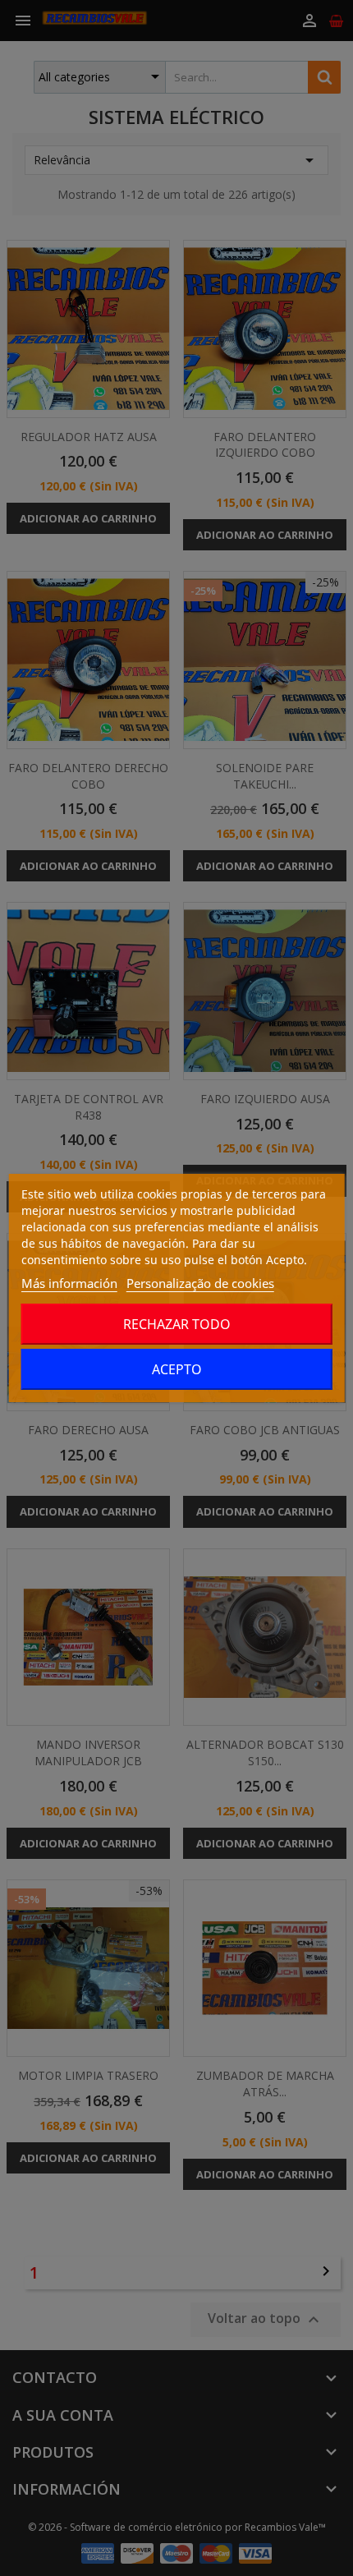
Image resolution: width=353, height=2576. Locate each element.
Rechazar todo (177, 1324)
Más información (69, 1283)
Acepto (177, 1369)
